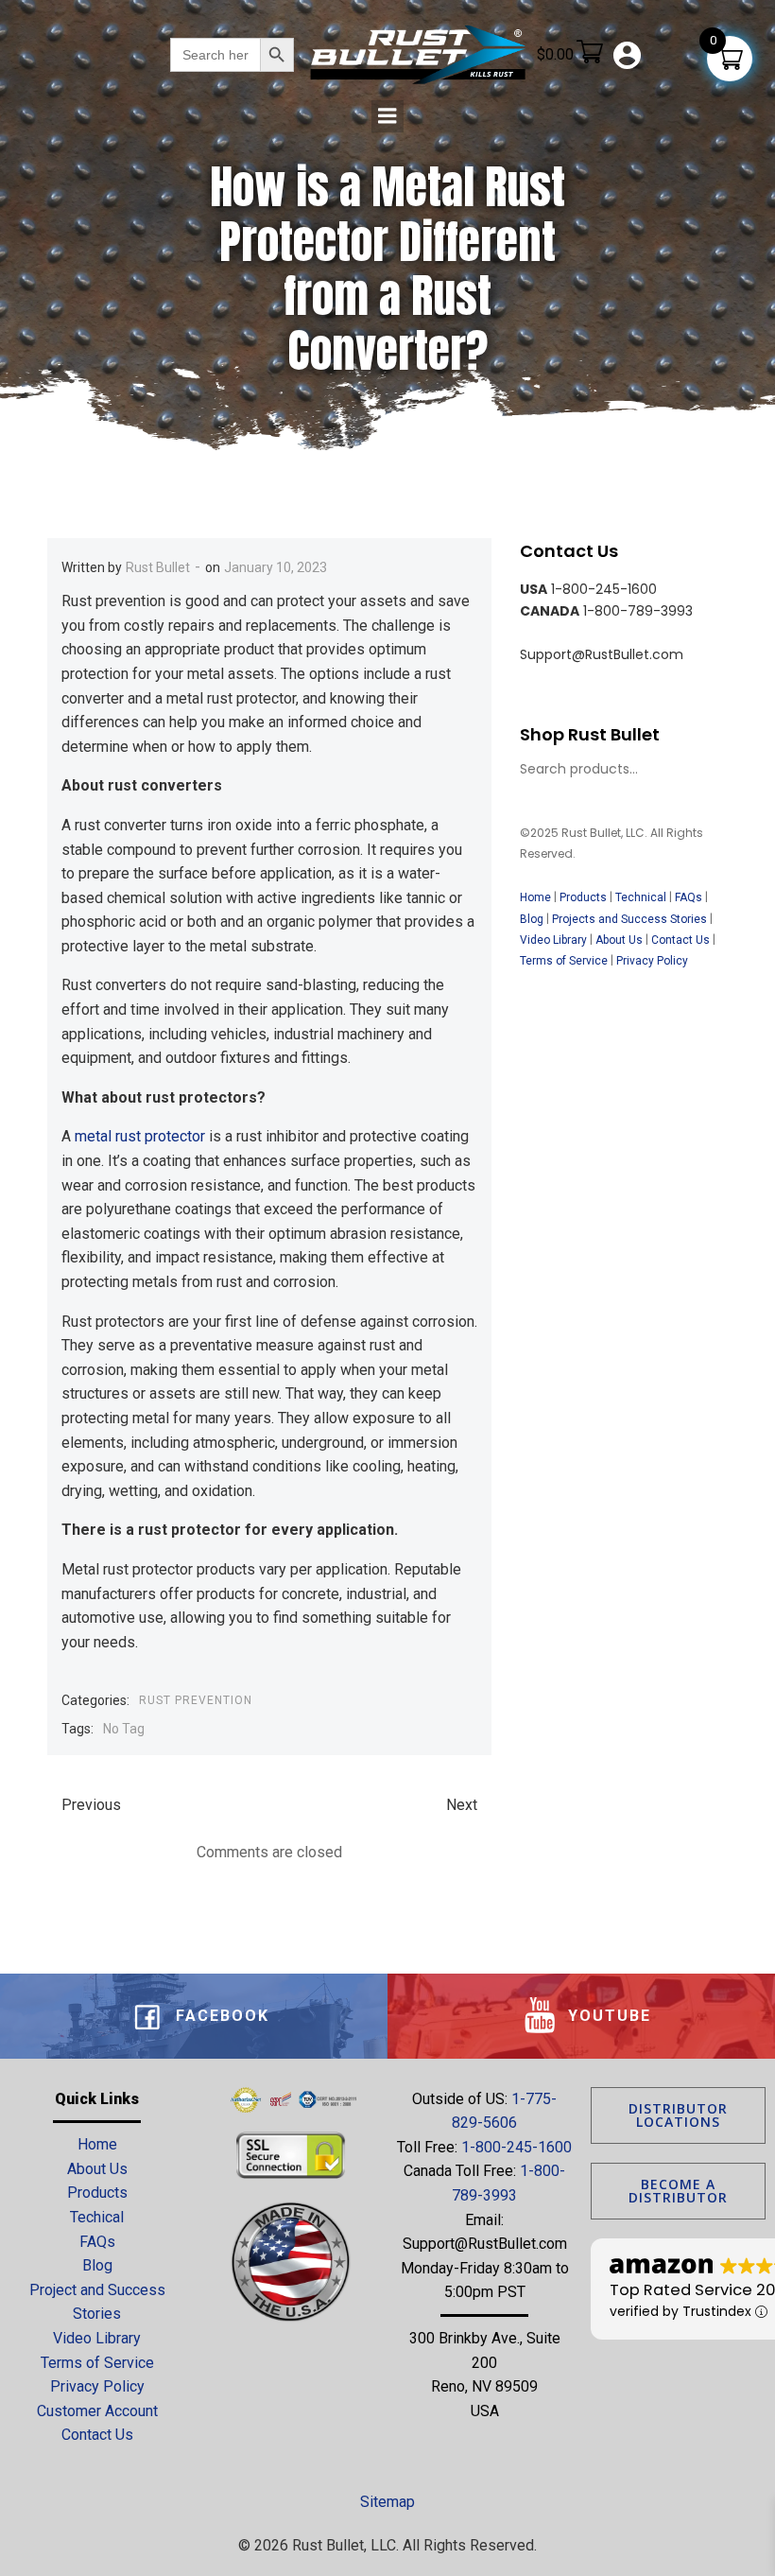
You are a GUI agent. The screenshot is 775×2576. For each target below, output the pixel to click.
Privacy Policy (654, 961)
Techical (97, 2217)
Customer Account (97, 2411)
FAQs (689, 897)
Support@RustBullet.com (485, 2244)
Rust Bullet (158, 567)
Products (583, 897)
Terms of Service (564, 961)
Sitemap (387, 2502)
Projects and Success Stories (629, 919)
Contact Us (680, 940)
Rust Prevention (196, 1700)
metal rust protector (140, 1136)
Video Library (553, 940)
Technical (641, 897)
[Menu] (387, 116)
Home (535, 897)
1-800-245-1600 (517, 2147)
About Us (619, 940)
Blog (532, 919)
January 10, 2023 (276, 567)
